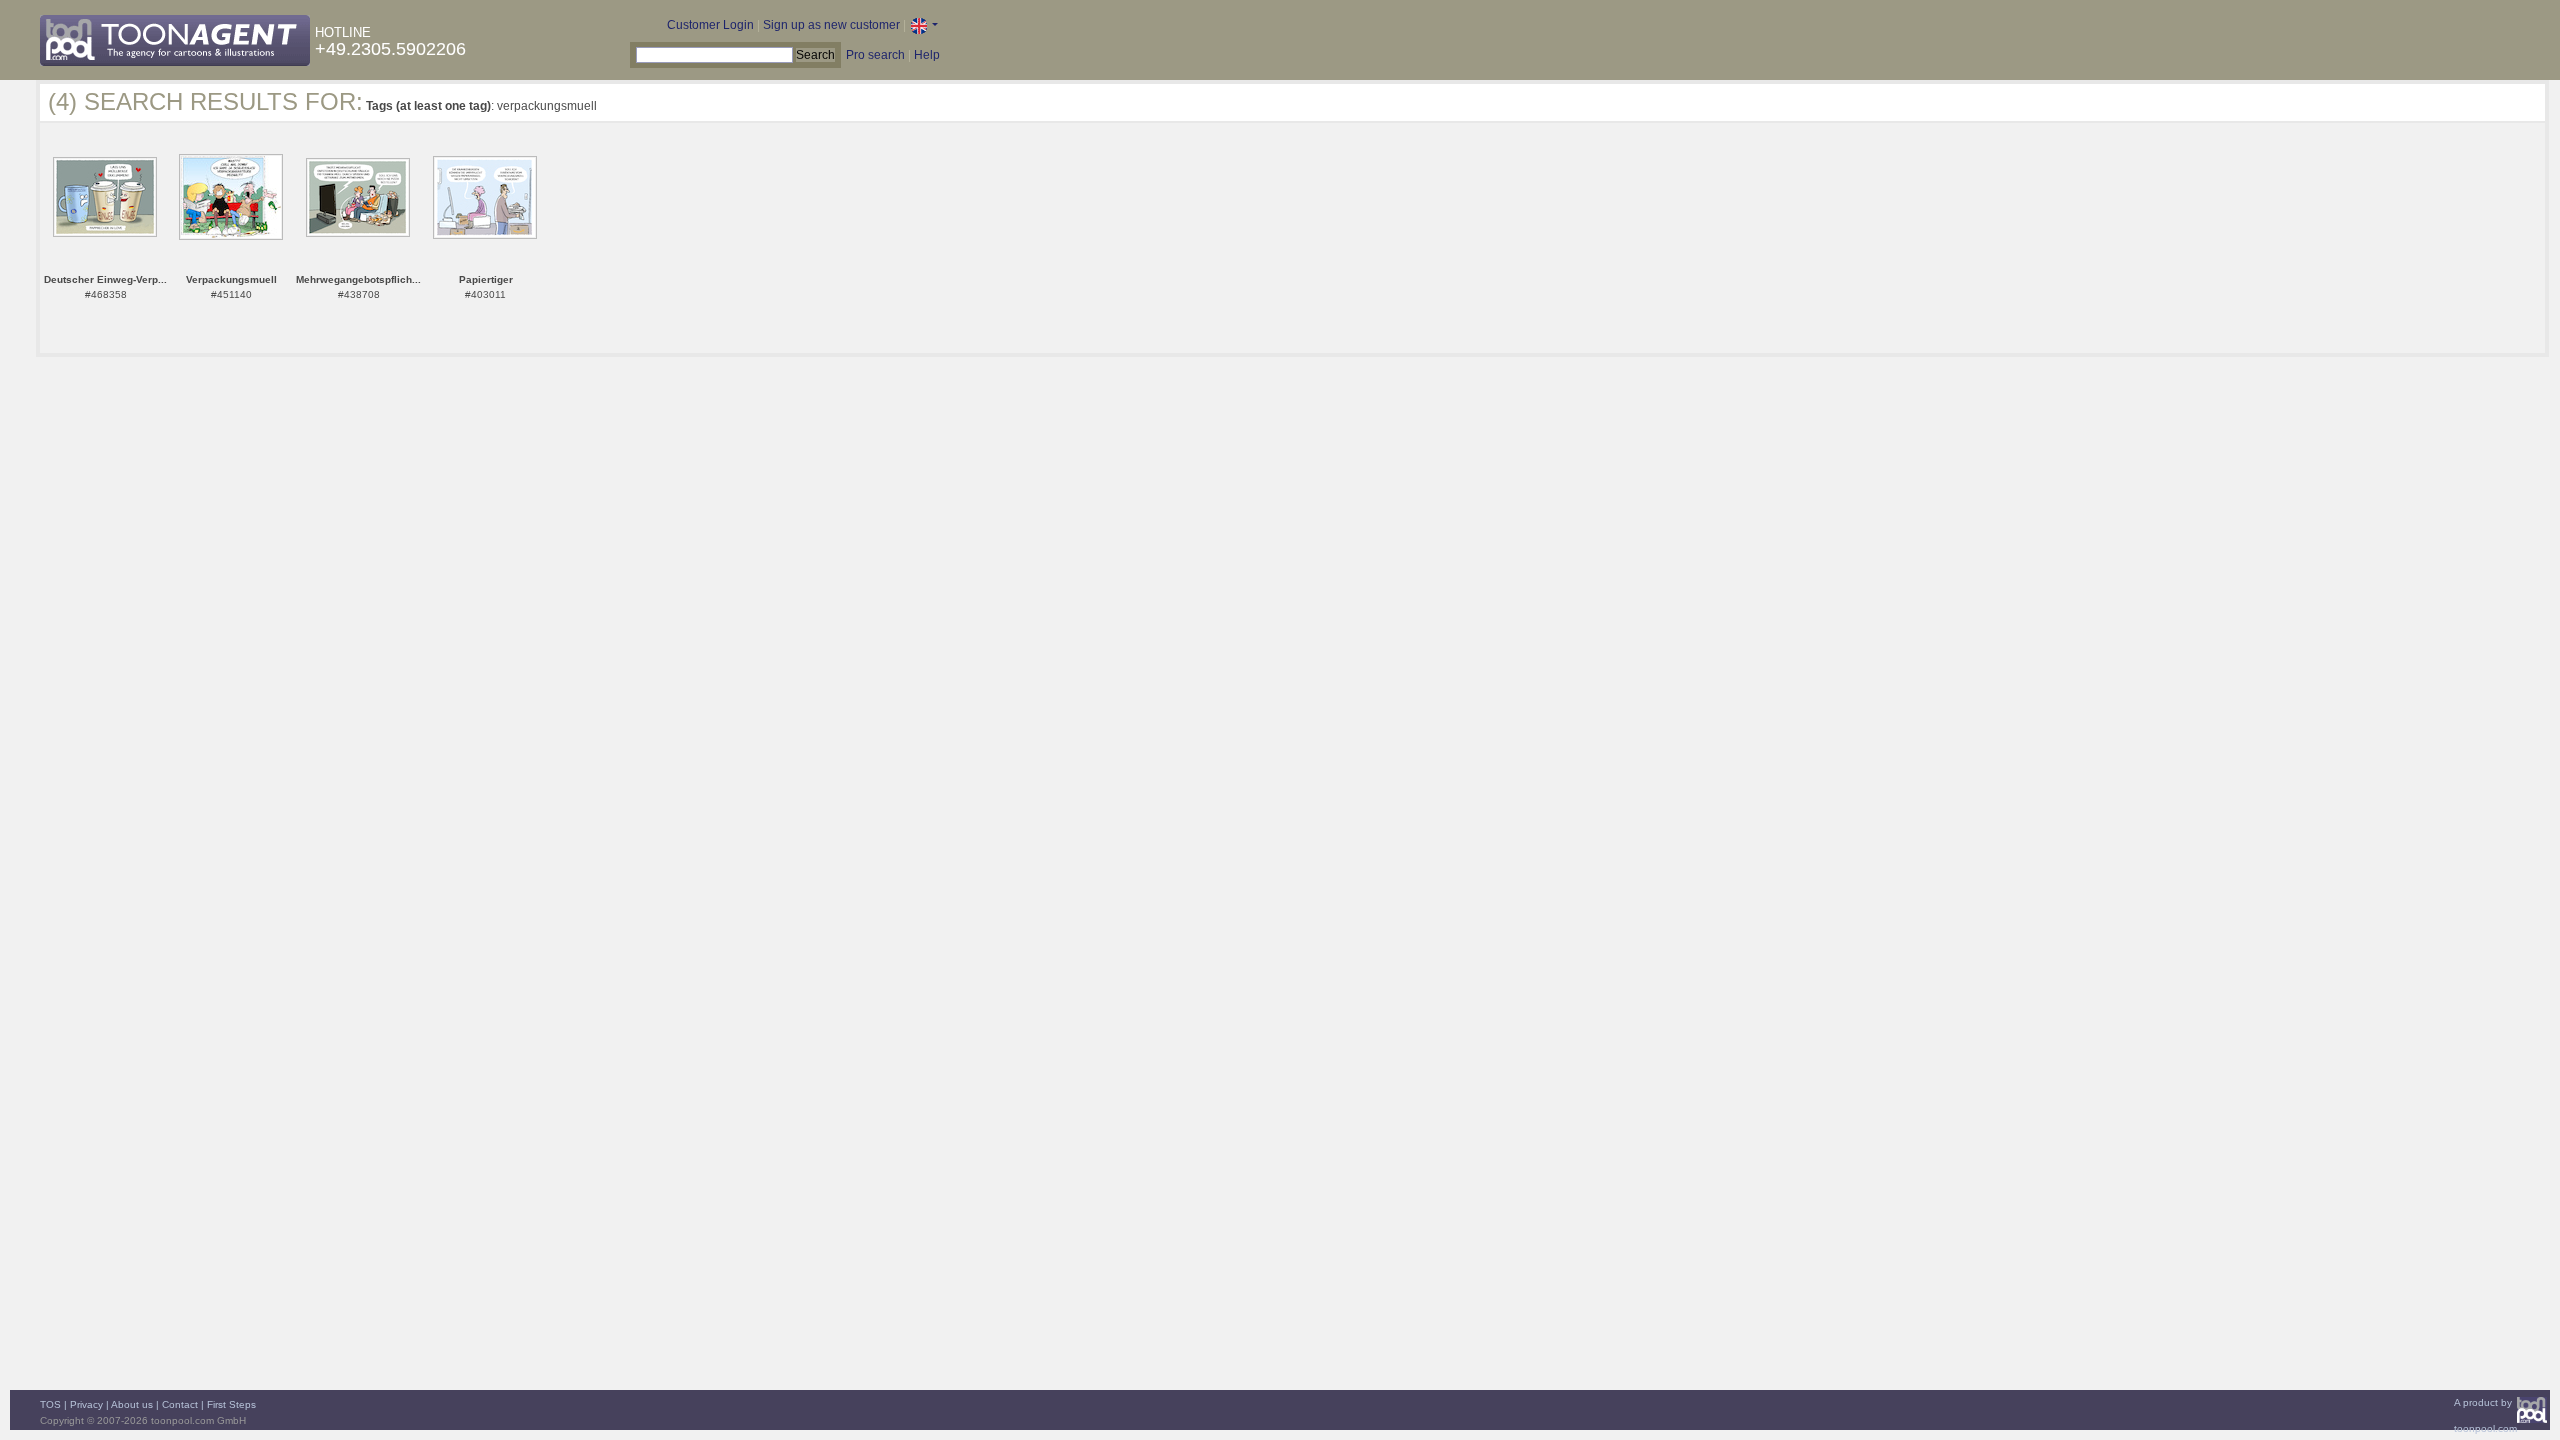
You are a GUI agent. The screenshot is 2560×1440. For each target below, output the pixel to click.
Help (927, 55)
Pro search (875, 55)
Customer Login (710, 25)
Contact (180, 1404)
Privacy (86, 1404)
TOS (50, 1404)
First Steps (231, 1404)
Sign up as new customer (831, 25)
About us (132, 1404)
